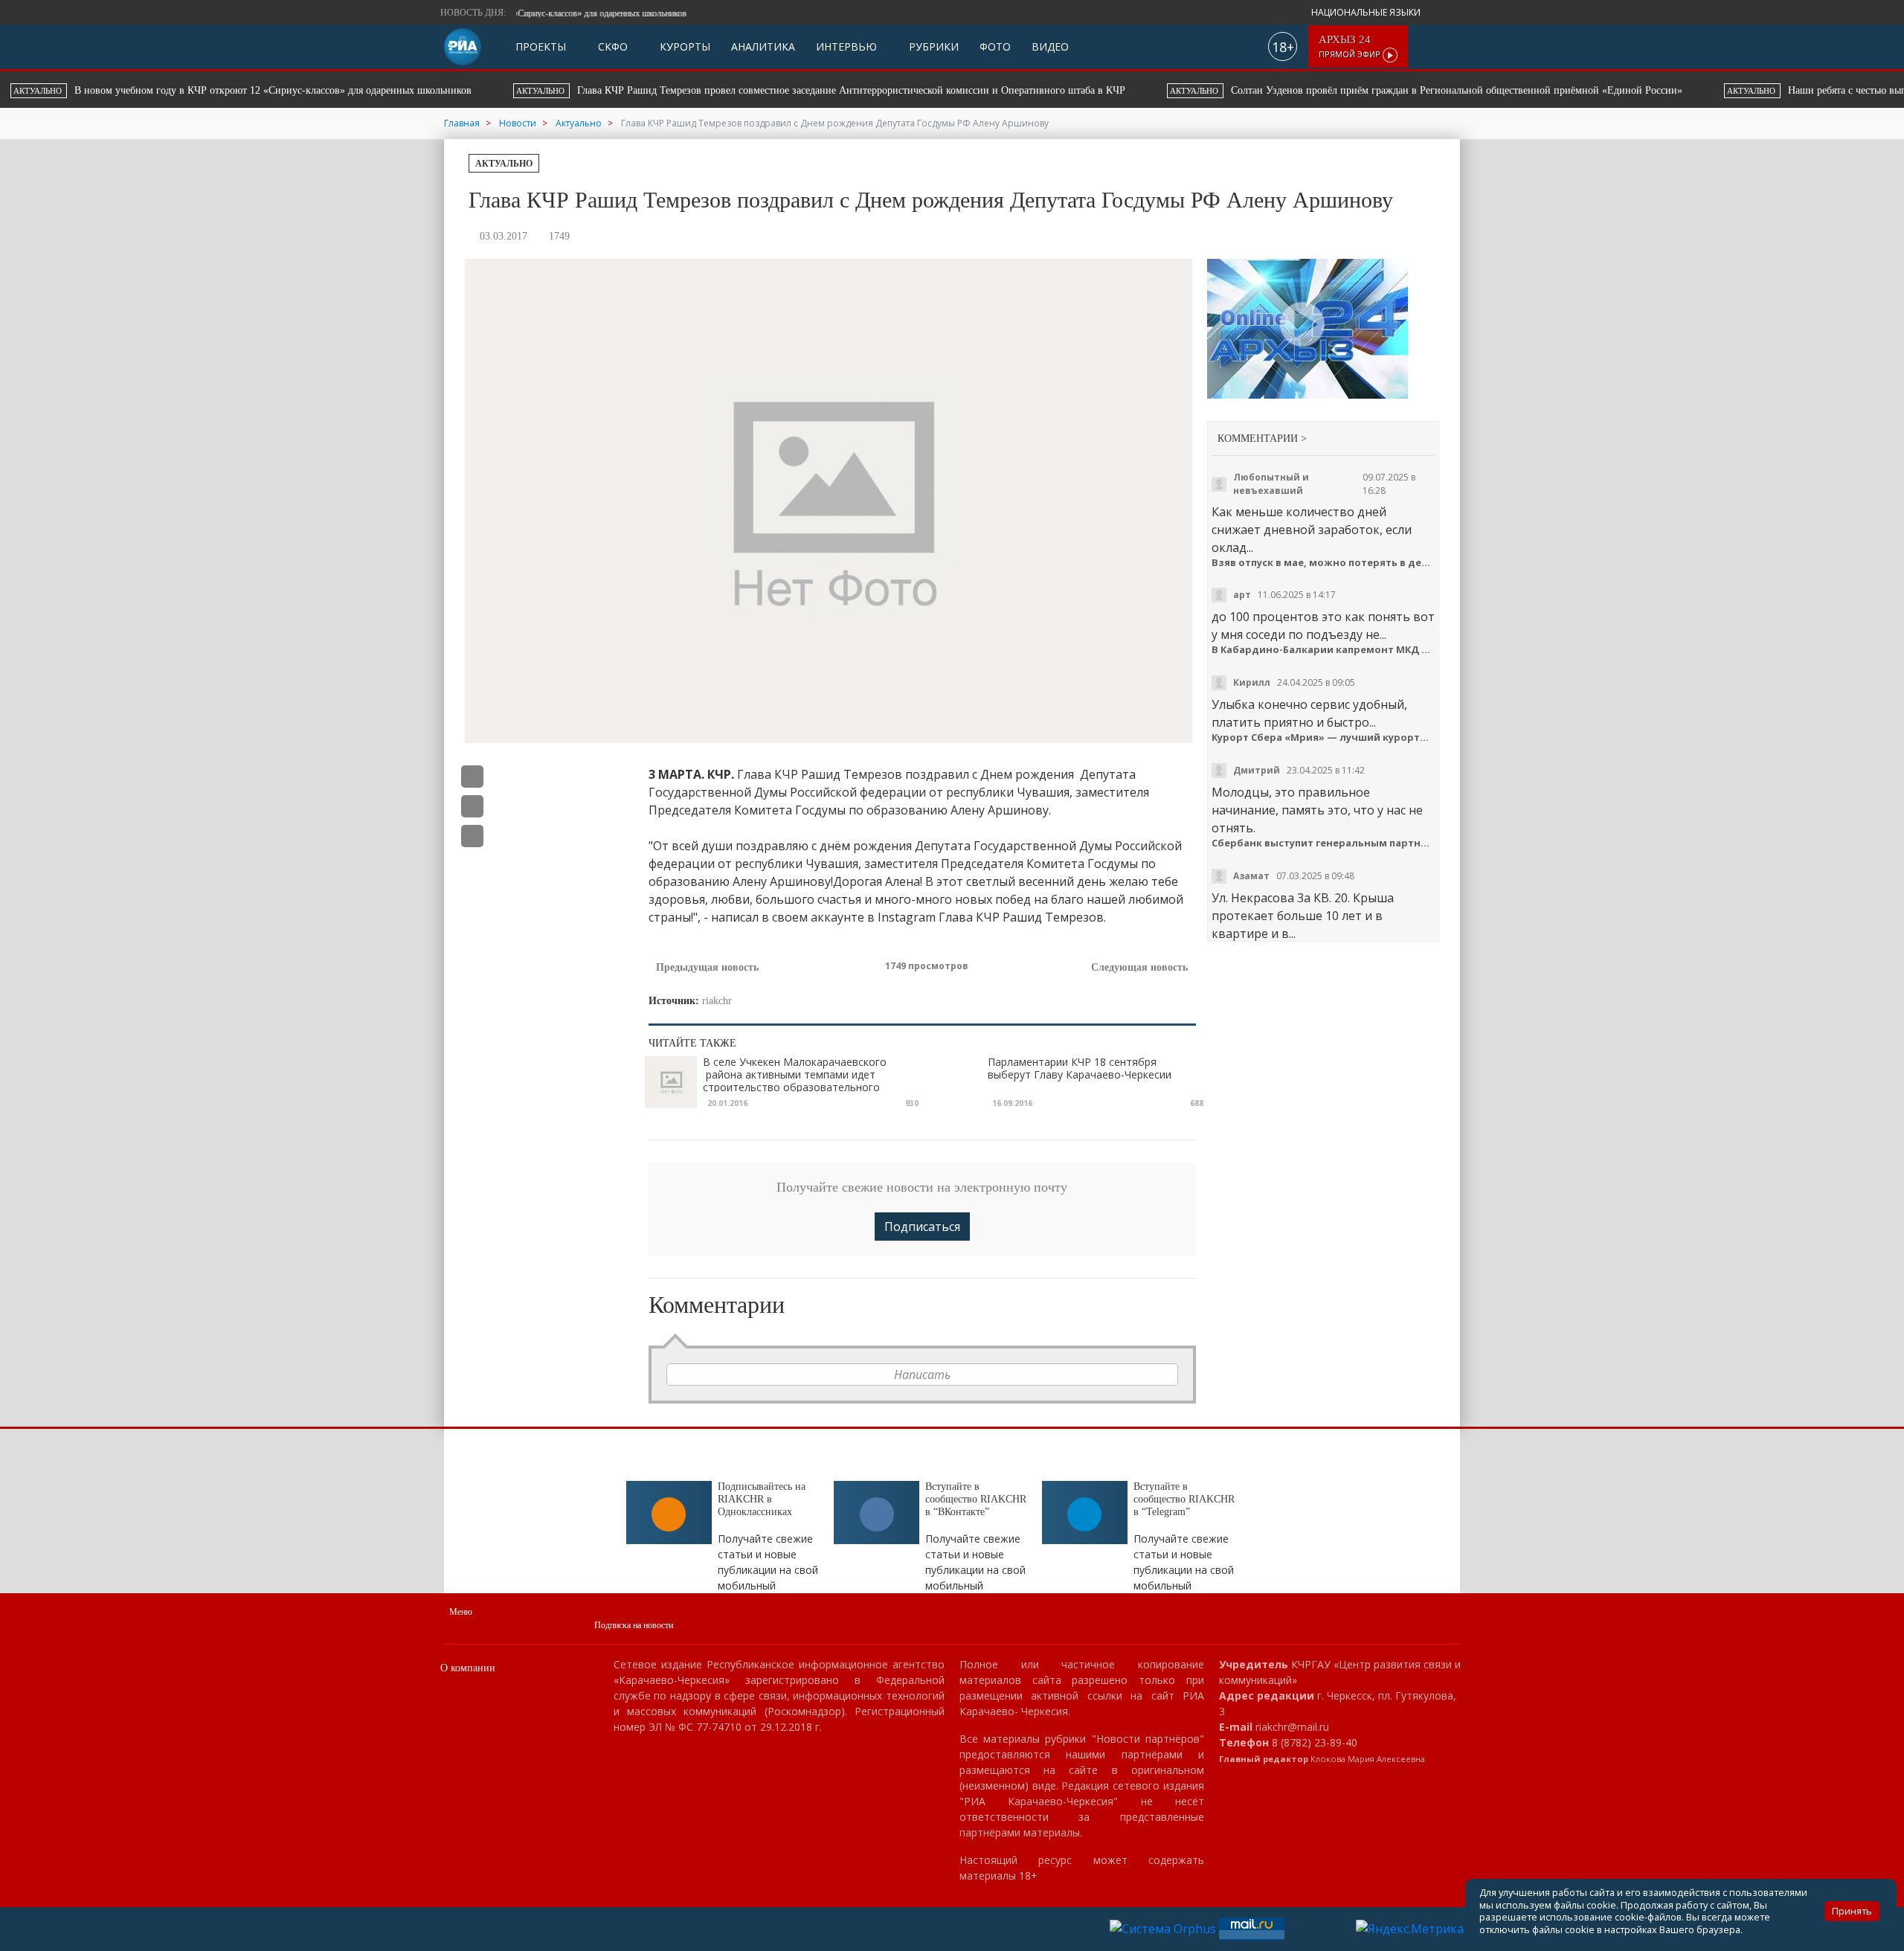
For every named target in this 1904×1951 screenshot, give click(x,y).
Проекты (541, 46)
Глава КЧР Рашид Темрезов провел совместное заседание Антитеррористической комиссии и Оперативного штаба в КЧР (351, 90)
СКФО (611, 46)
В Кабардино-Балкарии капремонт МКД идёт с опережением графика (1324, 650)
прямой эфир (1351, 46)
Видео (1050, 46)
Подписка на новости (634, 1625)
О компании (468, 1668)
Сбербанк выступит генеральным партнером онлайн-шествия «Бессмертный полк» (1324, 843)
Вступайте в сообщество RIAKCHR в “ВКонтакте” (976, 1499)
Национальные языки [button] (1367, 12)
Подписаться (922, 1227)
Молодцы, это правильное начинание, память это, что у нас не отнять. (1317, 810)
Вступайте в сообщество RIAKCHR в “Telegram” (1184, 1499)
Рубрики (932, 46)
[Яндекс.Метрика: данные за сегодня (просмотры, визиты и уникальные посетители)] (1410, 1929)
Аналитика (763, 46)
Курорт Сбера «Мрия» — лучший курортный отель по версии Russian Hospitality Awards (1324, 737)
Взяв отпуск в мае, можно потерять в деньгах (1324, 563)
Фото (995, 46)
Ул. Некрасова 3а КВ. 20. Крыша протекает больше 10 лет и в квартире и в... (1303, 916)
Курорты (684, 46)
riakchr (717, 1001)
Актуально (504, 164)
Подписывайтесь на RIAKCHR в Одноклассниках (762, 1499)
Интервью (846, 46)
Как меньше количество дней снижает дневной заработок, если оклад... (1312, 530)
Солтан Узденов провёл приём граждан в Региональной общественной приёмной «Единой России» (957, 90)
